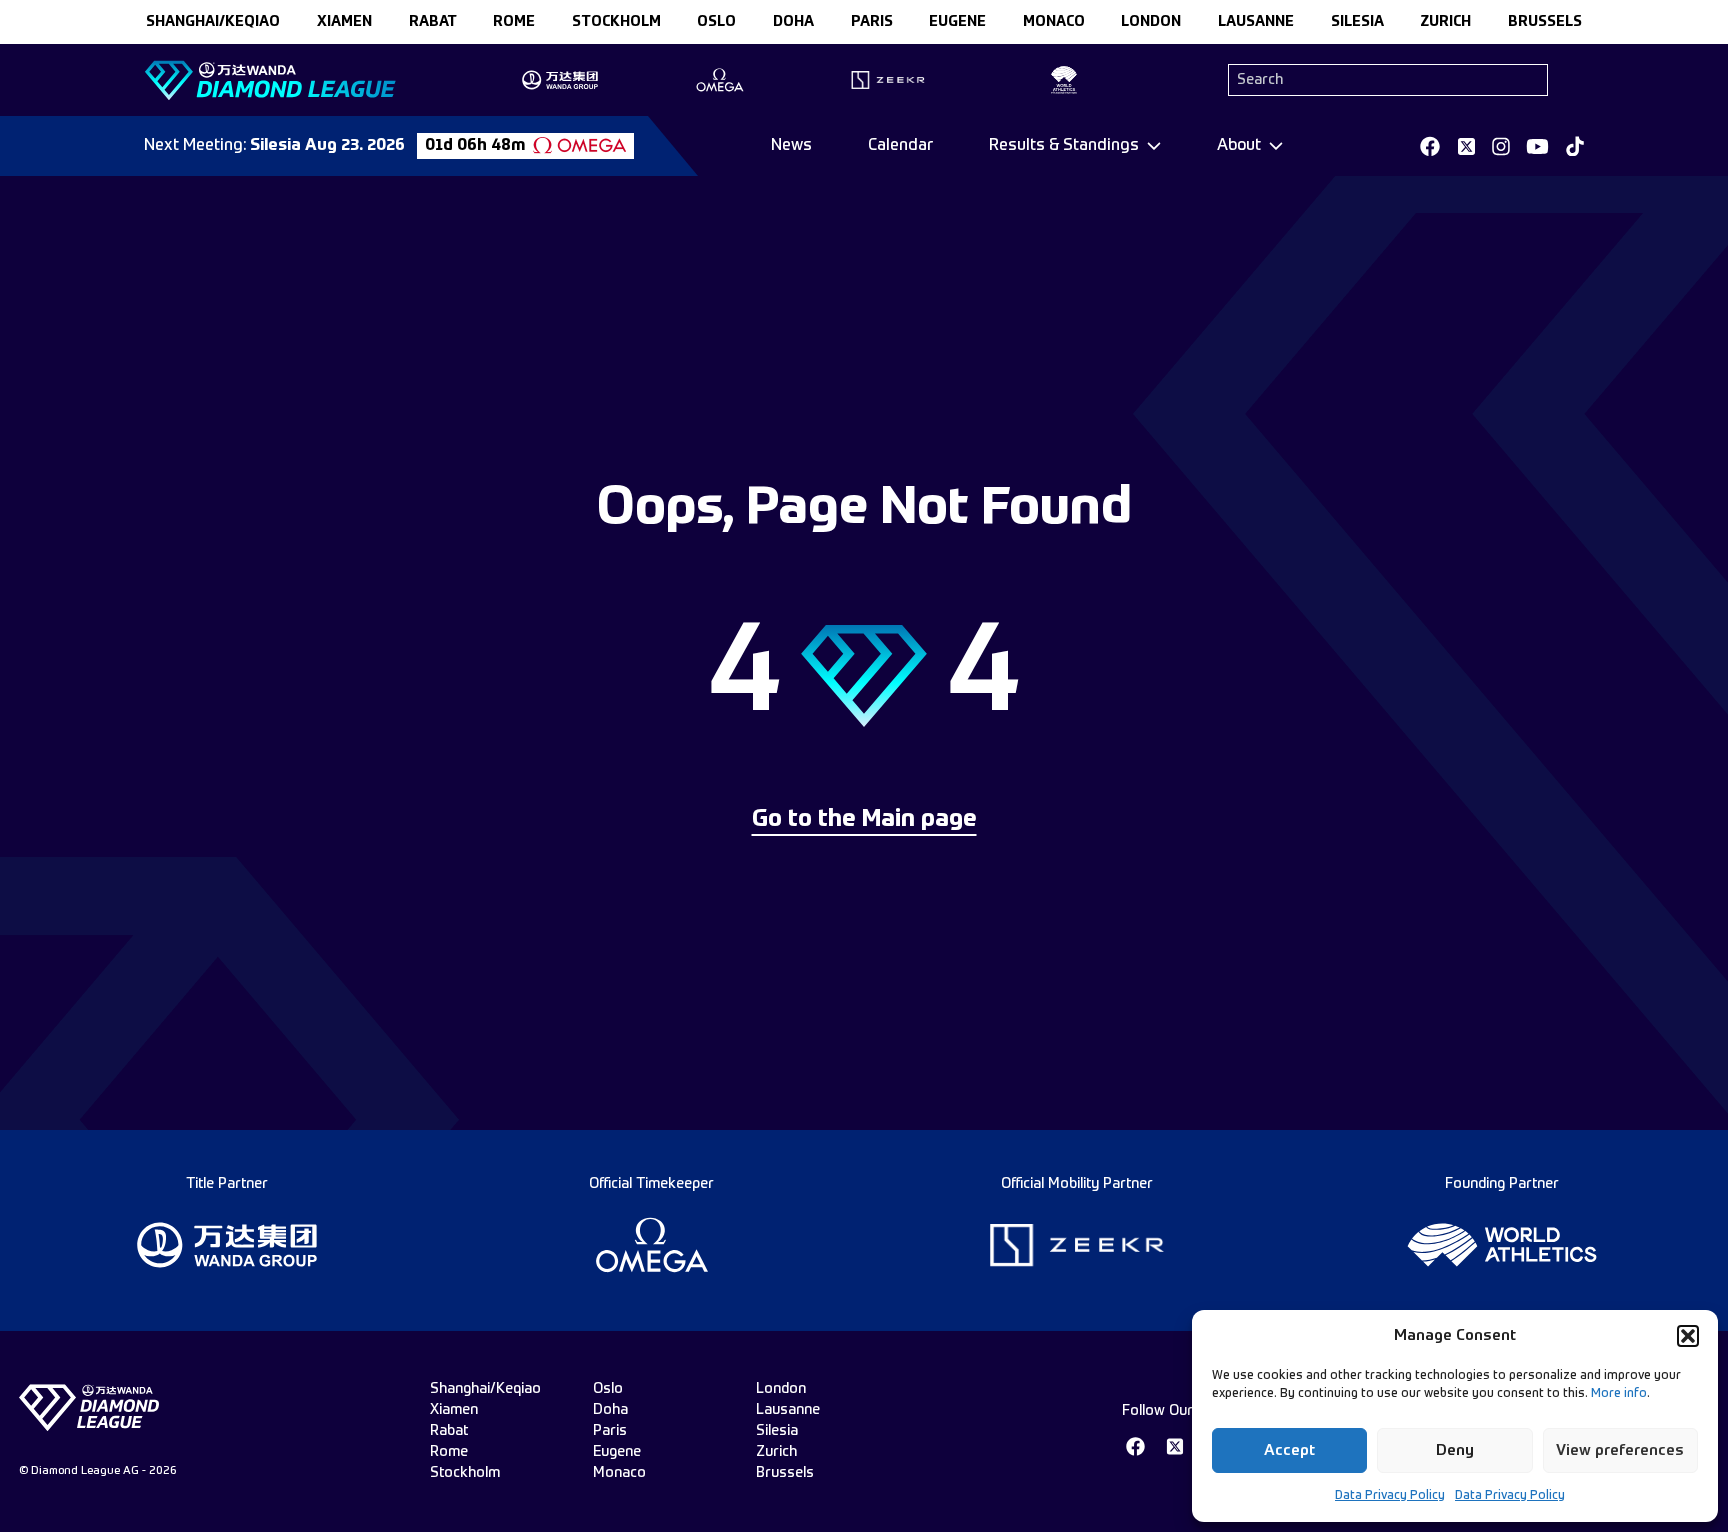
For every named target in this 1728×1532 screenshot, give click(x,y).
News (791, 146)
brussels (1545, 22)
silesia (1357, 22)
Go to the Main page (864, 820)
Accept (1289, 1450)
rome (514, 22)
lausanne (1256, 22)
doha (793, 22)
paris (872, 22)
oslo (716, 22)
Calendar (900, 146)
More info (1619, 1394)
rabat (433, 22)
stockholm (616, 22)
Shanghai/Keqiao (213, 22)
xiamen (344, 22)
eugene (957, 22)
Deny (1455, 1450)
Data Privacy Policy (1390, 1496)
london (1151, 22)
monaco (1054, 22)
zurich (1445, 22)
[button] (1688, 1336)
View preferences (1620, 1450)
